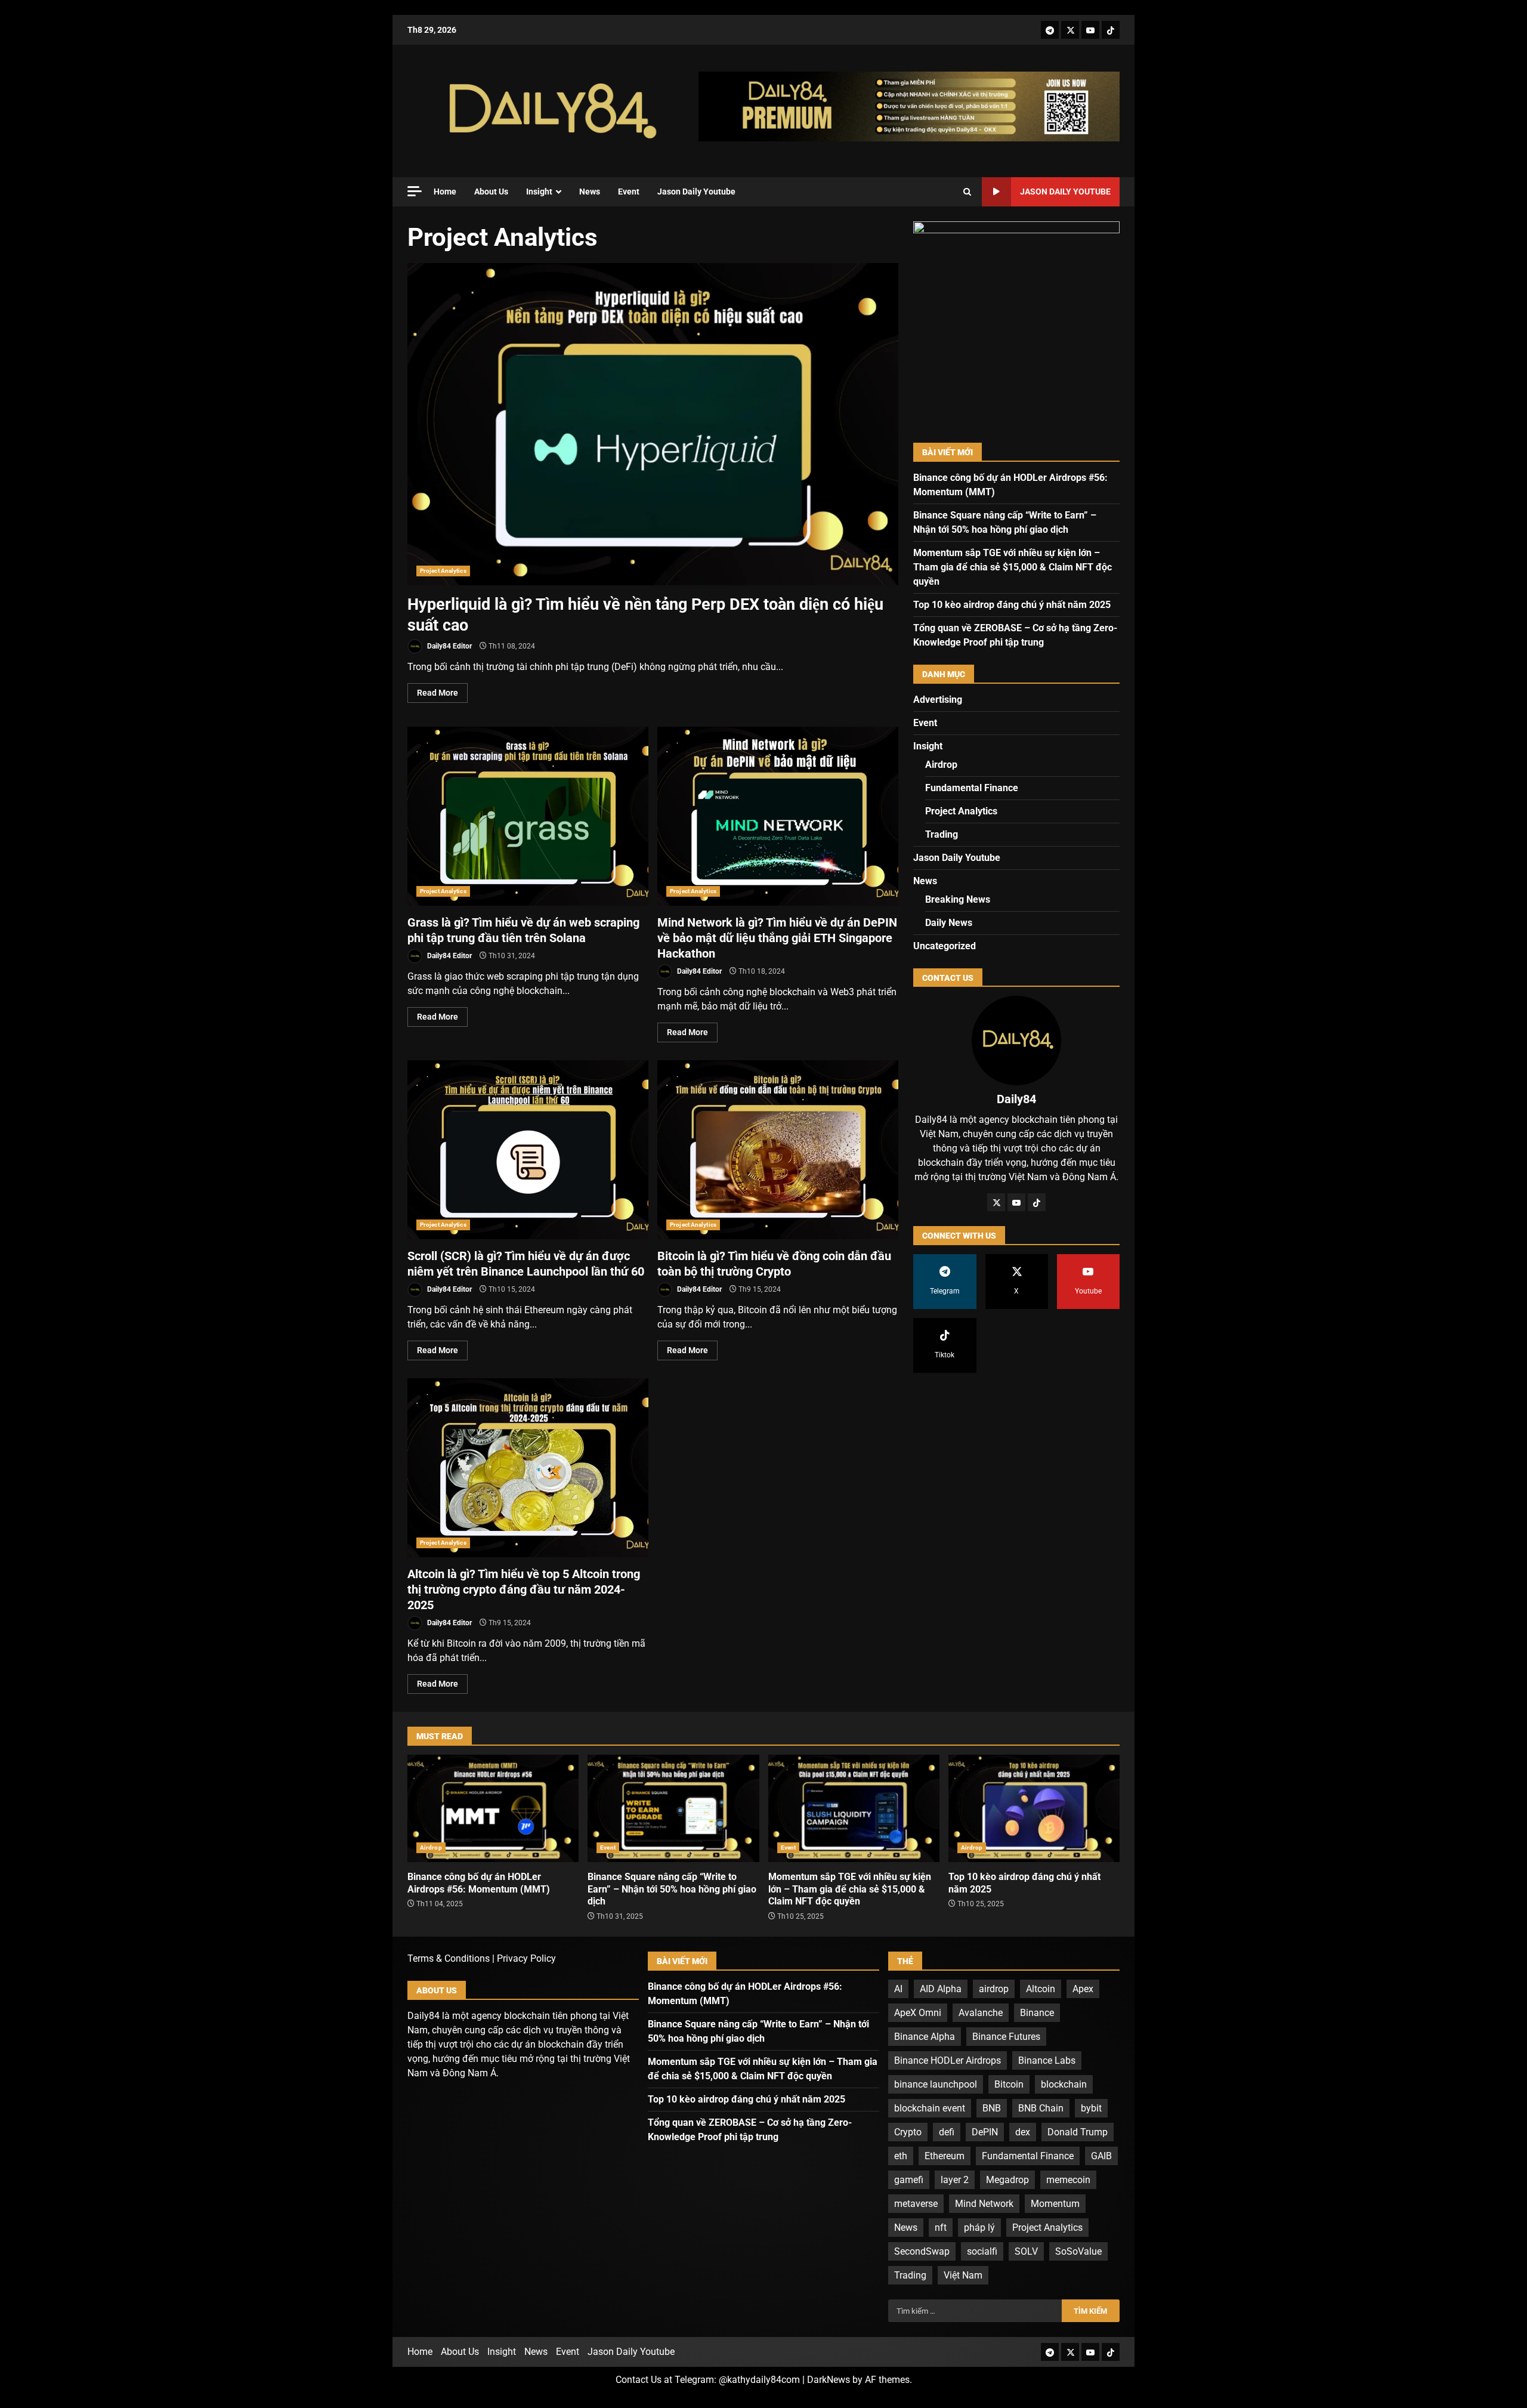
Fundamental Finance (972, 788)
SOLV (1026, 2251)
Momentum (1055, 2204)
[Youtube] (1090, 30)
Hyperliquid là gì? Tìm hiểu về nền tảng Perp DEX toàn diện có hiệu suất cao (653, 424)
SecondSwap (922, 2251)
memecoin (1068, 2180)
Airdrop (941, 765)
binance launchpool (936, 2084)
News (590, 192)
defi (947, 2132)
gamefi (909, 2180)
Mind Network (984, 2204)
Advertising (938, 700)
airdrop (994, 1989)
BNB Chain (1041, 2108)
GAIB (1101, 2156)
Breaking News (958, 899)
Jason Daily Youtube (696, 192)
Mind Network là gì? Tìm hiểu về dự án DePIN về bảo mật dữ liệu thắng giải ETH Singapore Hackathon (778, 816)
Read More (438, 693)
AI (898, 1989)
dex (1023, 2132)
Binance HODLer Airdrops (948, 2060)
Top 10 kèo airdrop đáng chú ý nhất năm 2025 (1012, 605)
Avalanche (981, 2013)
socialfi (982, 2251)
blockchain (1064, 2084)
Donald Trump (1078, 2132)
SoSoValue (1078, 2251)
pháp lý (979, 2228)
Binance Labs (1047, 2060)
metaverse (916, 2204)
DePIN (985, 2132)
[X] (1070, 30)
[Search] (967, 192)
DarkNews (829, 2380)
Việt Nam (963, 2275)
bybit (1091, 2108)
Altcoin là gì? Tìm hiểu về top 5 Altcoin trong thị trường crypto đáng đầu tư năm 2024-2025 (528, 1468)
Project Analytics (443, 571)
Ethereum (945, 2156)
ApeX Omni (918, 2013)
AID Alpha (941, 1989)
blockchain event (930, 2108)
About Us (491, 192)
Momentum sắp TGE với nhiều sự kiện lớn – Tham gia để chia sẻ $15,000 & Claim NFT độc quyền (1013, 567)
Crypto (908, 2132)
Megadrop (1007, 2180)
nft (941, 2228)
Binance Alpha (925, 2037)
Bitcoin (1009, 2084)
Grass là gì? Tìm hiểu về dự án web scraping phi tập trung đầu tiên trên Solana (528, 816)
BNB (992, 2108)
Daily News (949, 923)
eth (901, 2156)
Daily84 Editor (449, 646)
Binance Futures (1006, 2037)
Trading (942, 834)
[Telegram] (1050, 30)
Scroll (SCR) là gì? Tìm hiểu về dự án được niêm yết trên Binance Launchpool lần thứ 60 (528, 1150)
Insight (539, 192)
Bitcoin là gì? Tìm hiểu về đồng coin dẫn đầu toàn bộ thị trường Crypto (778, 1150)
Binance (1037, 2013)
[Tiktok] (1111, 30)
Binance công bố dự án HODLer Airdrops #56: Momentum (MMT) (493, 1808)
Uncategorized (945, 946)
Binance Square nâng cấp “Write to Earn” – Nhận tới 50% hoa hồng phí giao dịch (673, 1808)
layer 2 (955, 2180)
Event (629, 192)
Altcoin (1041, 1989)
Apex (1083, 1989)
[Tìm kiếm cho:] (975, 2311)
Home (445, 192)
